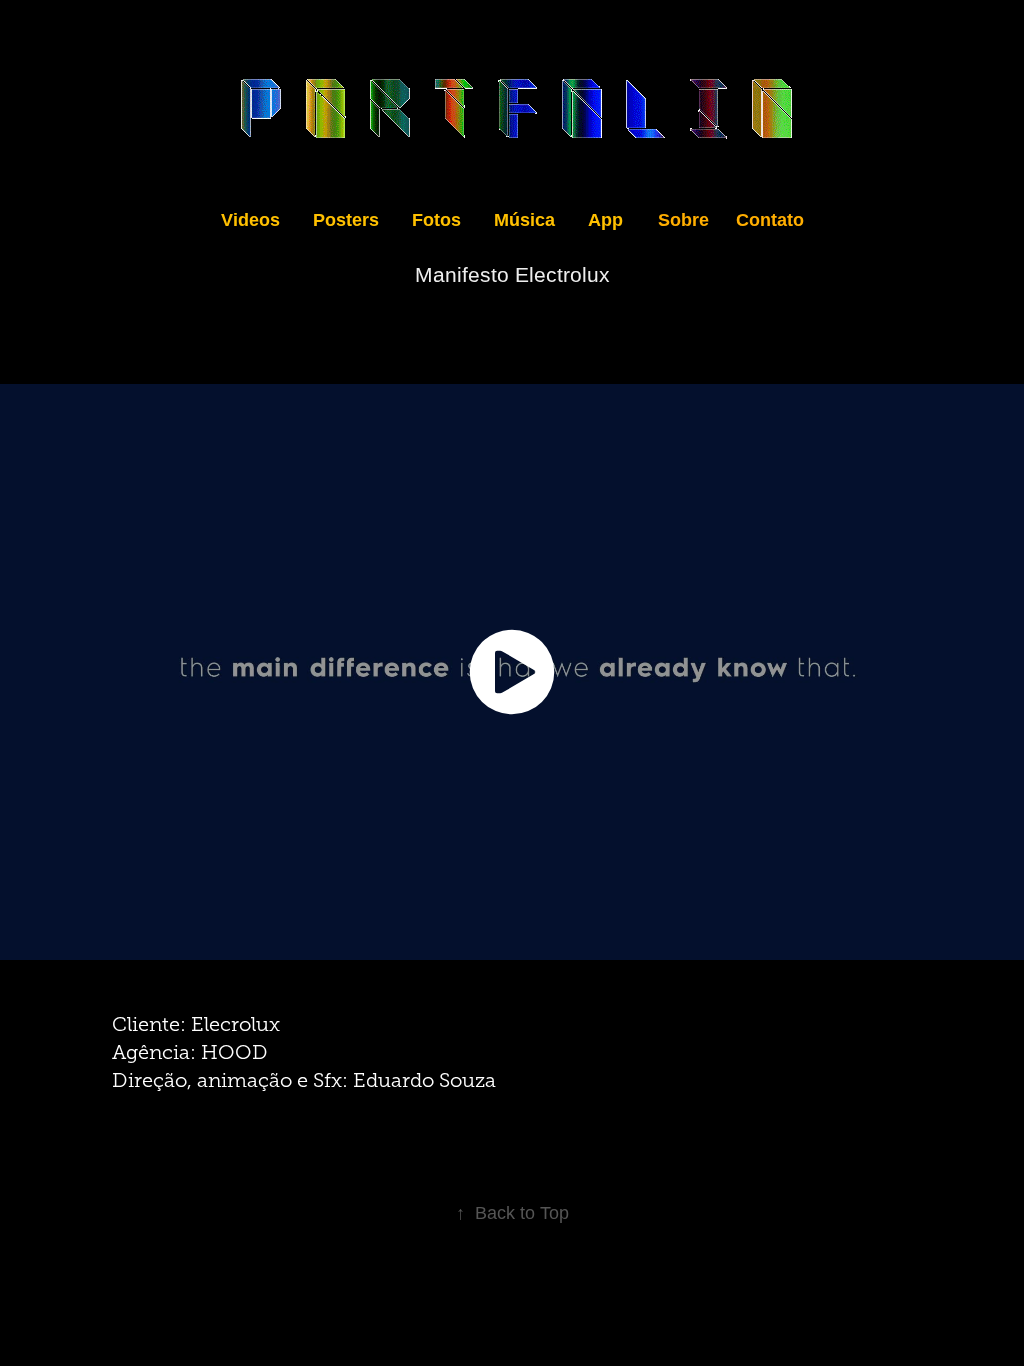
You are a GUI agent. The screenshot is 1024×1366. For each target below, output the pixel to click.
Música (524, 220)
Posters (346, 220)
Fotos (436, 220)
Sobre (683, 220)
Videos (250, 220)
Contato (770, 220)
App (605, 220)
